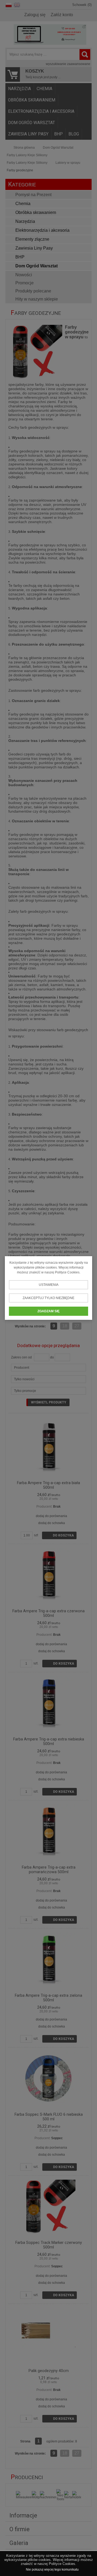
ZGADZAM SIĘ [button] (48, 1311)
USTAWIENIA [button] (49, 1285)
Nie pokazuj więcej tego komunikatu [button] (52, 2570)
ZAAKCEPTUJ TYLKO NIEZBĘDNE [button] (48, 1298)
